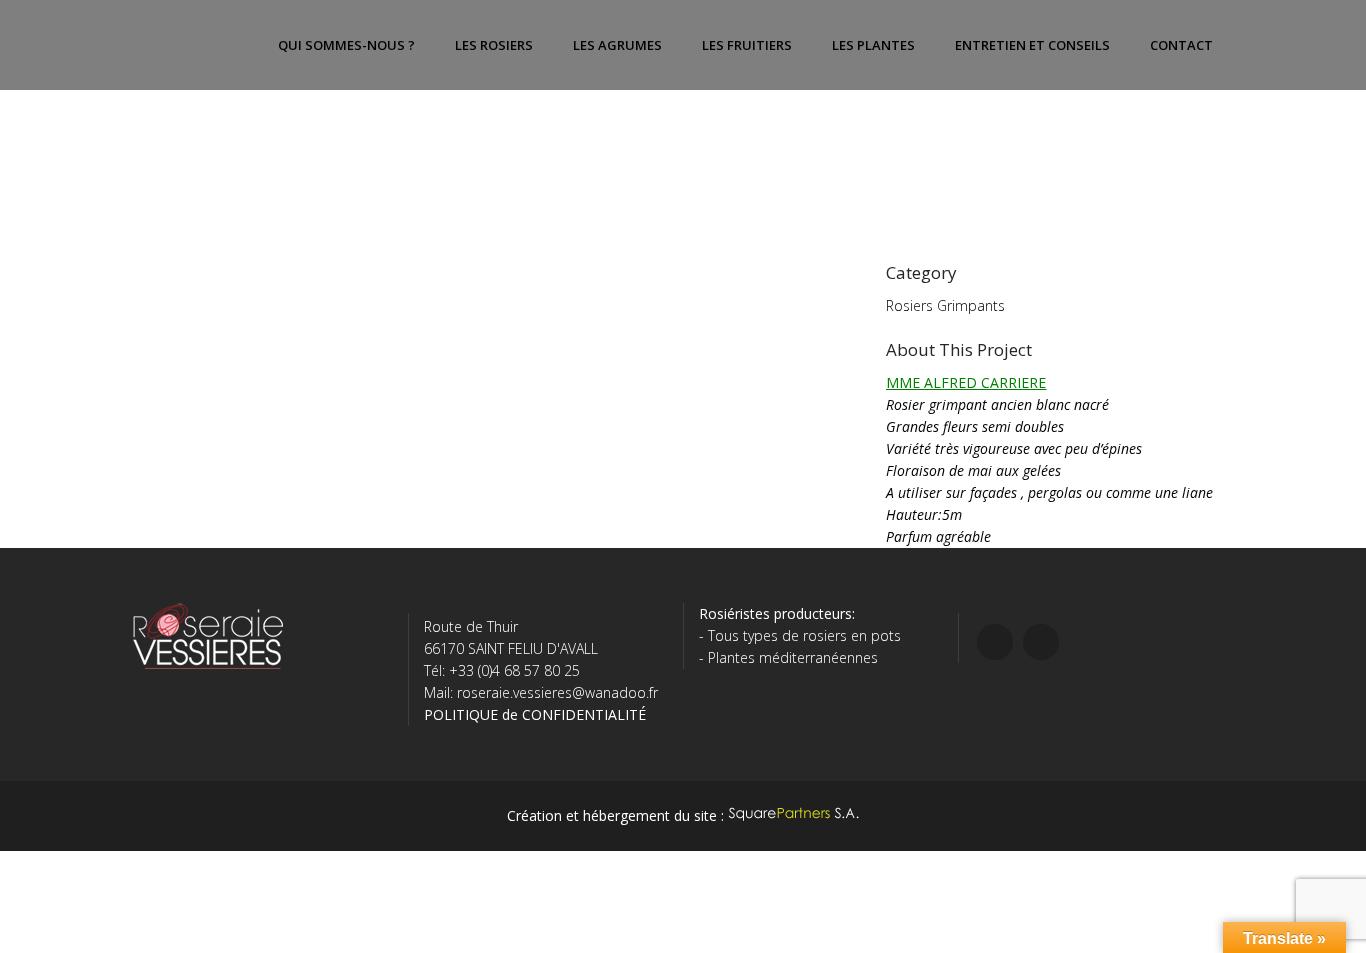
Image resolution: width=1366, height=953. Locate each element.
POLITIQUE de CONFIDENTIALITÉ (535, 714)
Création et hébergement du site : (617, 815)
